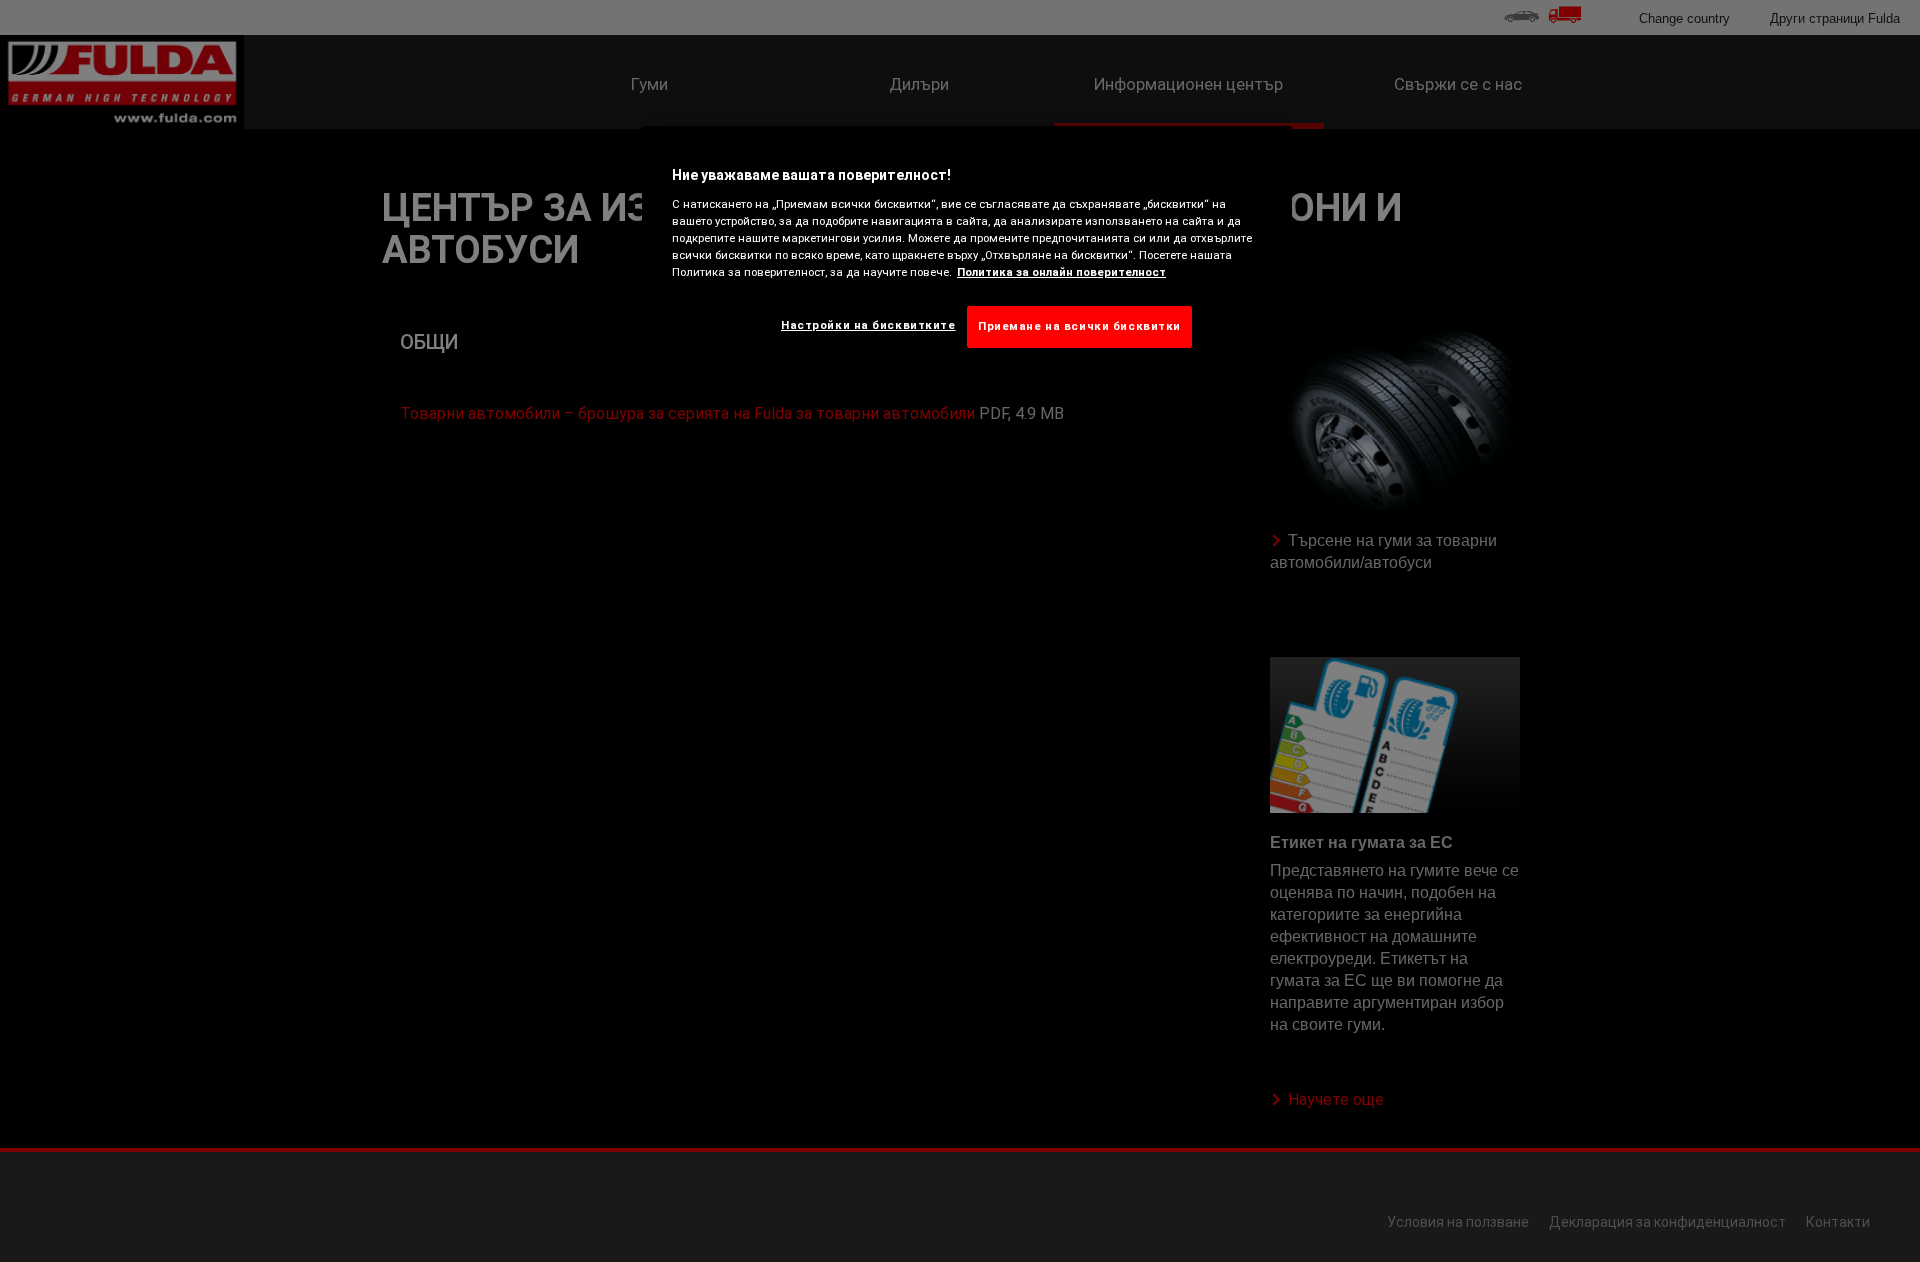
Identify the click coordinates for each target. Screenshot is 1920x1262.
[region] (967, 252)
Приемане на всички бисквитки (1079, 326)
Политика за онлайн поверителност (1061, 272)
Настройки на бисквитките (868, 325)
